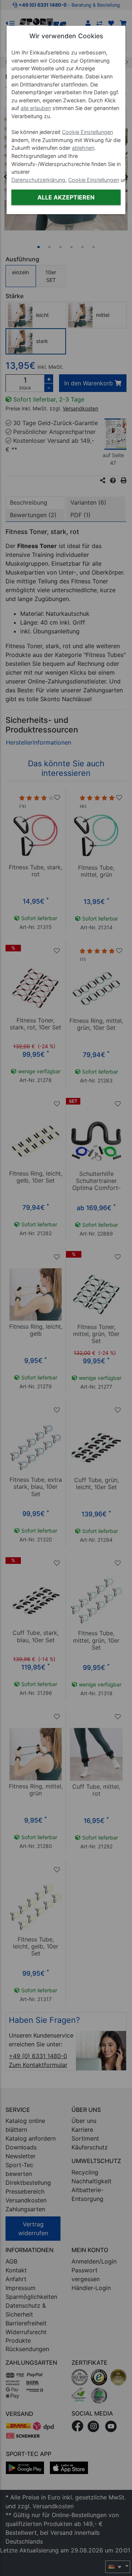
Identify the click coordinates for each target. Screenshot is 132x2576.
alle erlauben (36, 108)
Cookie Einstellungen (87, 132)
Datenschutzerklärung (38, 180)
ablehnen (83, 148)
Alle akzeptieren (66, 197)
